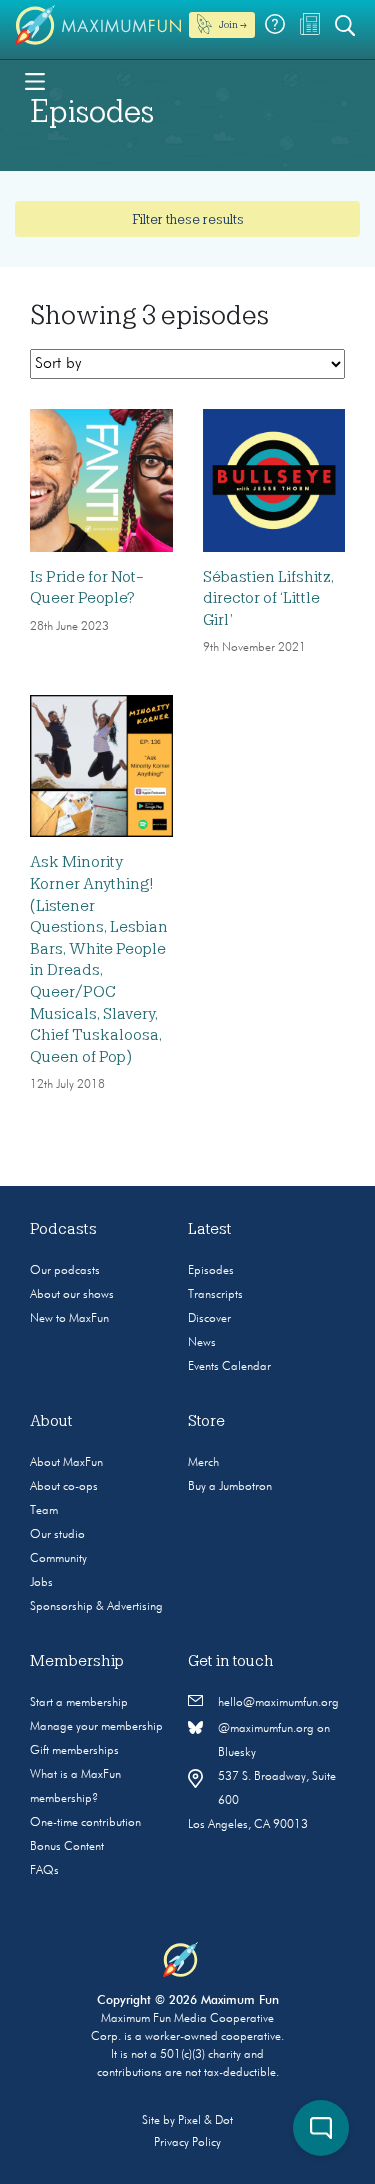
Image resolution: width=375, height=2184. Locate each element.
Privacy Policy (187, 2143)
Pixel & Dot (205, 2121)
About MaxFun (66, 1463)
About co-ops (64, 1487)
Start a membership (79, 1703)
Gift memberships (74, 1751)
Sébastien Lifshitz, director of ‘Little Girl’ (268, 598)
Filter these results (188, 219)
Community (58, 1559)
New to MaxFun (69, 1319)
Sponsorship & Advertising (96, 1607)
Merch (203, 1463)
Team (44, 1511)
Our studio (57, 1535)
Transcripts (215, 1295)
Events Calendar (229, 1367)
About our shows (72, 1295)
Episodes (211, 1271)
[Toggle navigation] (35, 80)
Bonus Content (67, 1847)
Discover (209, 1319)
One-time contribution (85, 1823)
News (202, 1343)
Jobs (41, 1583)
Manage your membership (96, 1727)
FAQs (44, 1871)
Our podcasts (65, 1271)
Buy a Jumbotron (230, 1487)
